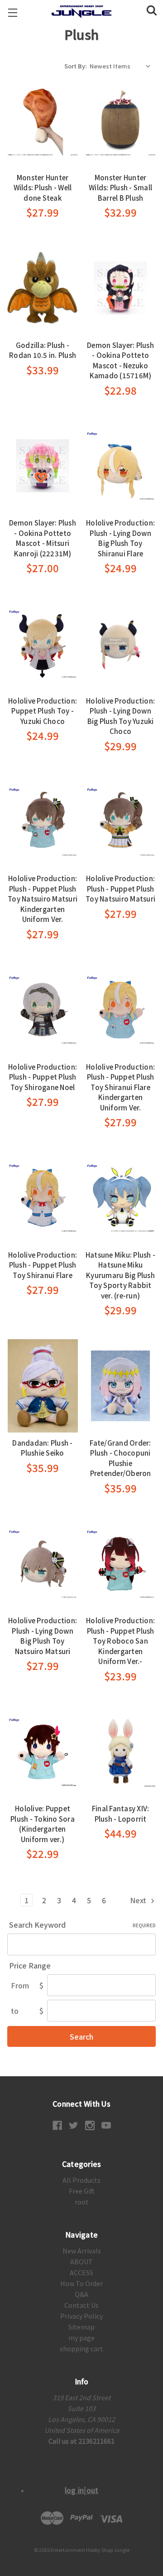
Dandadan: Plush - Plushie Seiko (42, 1448)
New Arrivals (82, 2251)
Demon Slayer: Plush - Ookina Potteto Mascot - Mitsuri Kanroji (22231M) (43, 538)
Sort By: (75, 66)
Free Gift (82, 2191)
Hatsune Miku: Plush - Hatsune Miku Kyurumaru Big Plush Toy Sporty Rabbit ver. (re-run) (120, 1275)
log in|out (82, 2490)
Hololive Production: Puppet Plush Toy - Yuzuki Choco (43, 711)
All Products (81, 2180)
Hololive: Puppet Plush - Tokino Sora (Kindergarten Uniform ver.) (43, 1824)
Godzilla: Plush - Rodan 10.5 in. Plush (43, 350)
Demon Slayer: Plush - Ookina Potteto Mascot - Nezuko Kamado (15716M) (120, 360)
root (82, 2202)
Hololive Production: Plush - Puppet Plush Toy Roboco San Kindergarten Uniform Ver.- (120, 1641)
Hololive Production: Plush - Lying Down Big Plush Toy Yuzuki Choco (120, 716)
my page (81, 2338)
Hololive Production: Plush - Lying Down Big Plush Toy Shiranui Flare (120, 538)
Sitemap (81, 2327)
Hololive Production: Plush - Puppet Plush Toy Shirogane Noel (43, 1077)
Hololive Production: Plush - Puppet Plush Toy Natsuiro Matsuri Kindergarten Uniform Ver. (43, 899)
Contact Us (81, 2305)
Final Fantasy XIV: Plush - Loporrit (121, 1814)
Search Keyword (82, 1925)
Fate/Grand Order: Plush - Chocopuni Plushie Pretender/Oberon (120, 1458)
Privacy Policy (81, 2316)
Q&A (81, 2294)
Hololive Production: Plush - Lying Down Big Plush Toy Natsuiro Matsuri (43, 1636)
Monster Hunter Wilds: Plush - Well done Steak (43, 188)
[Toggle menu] (12, 12)
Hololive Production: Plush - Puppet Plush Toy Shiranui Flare (43, 1265)
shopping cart (81, 2349)
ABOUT (81, 2262)
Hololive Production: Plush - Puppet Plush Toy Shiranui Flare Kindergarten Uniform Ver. (120, 1087)
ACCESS (81, 2272)
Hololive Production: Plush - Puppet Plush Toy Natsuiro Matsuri (120, 888)
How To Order (81, 2283)
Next (139, 1900)
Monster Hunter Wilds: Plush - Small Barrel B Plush (120, 188)
